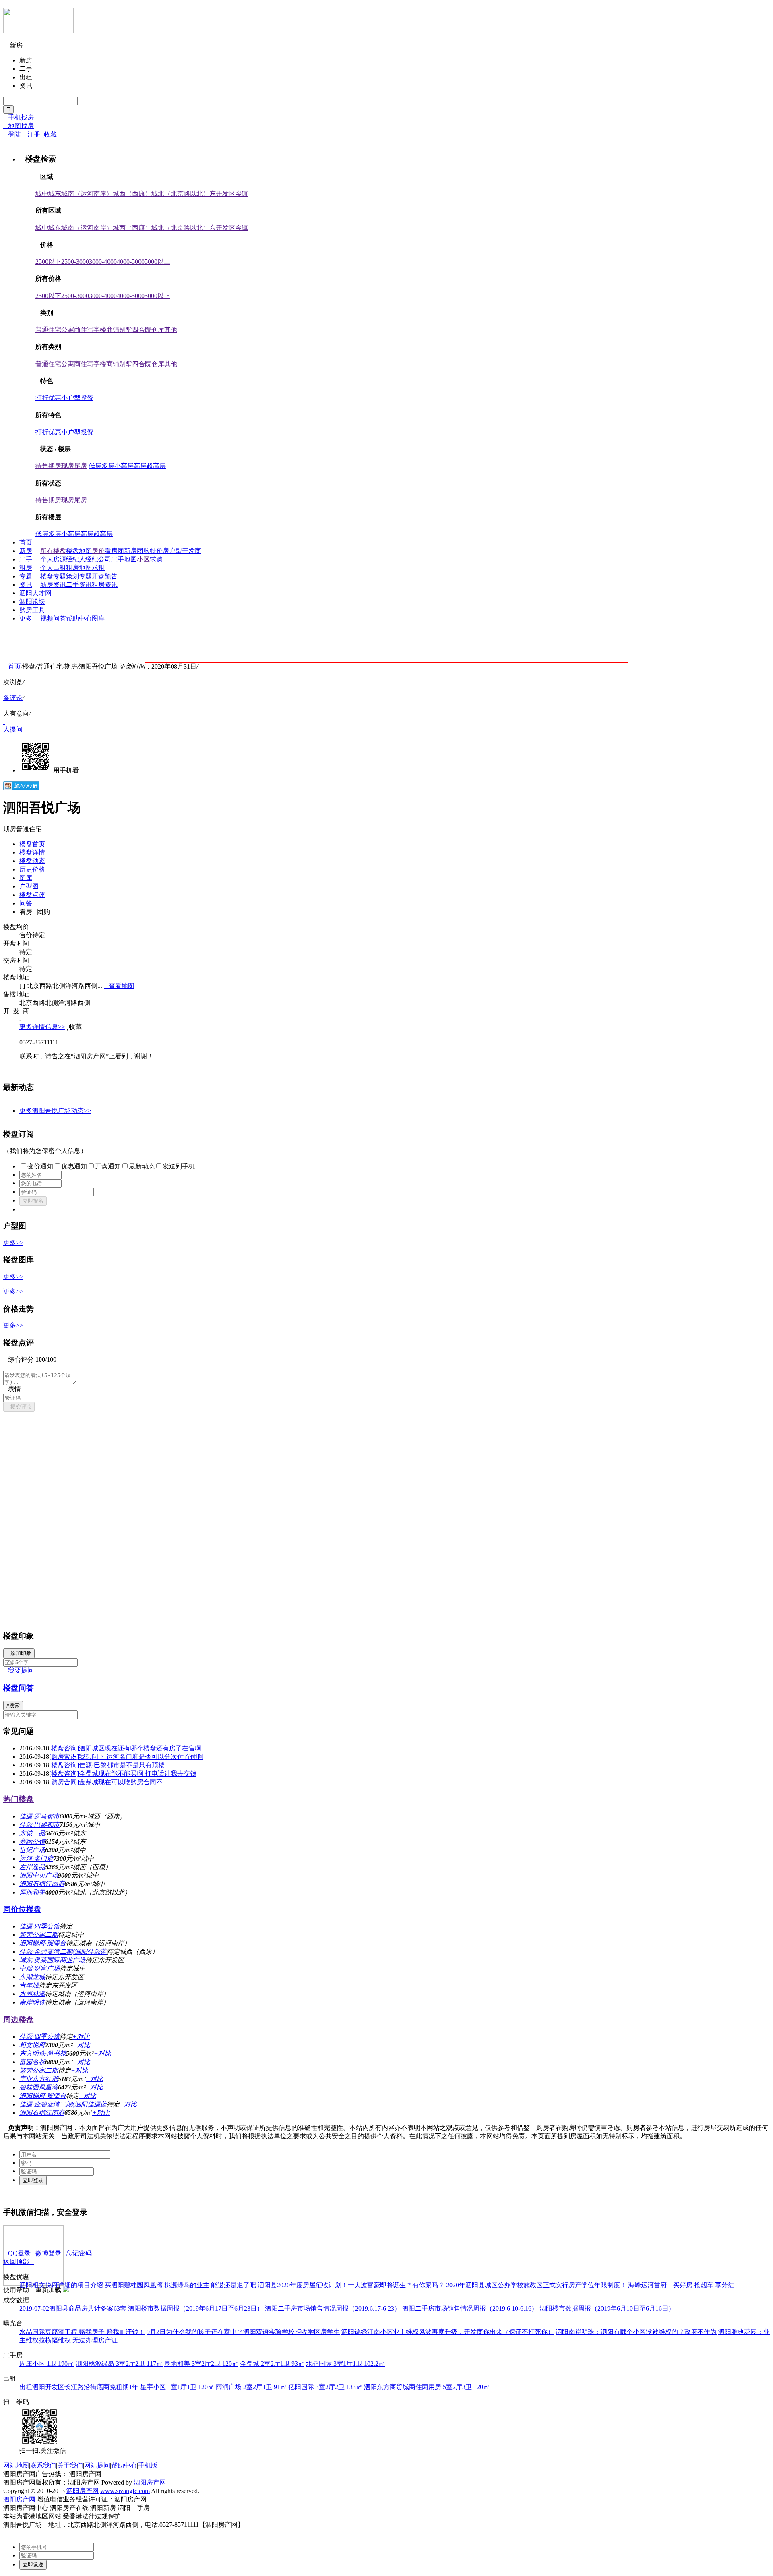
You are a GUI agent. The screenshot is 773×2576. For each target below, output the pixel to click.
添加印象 (19, 1653)
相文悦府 (32, 2045)
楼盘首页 (32, 844)
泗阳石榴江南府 (42, 1884)
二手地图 (124, 559)
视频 (47, 618)
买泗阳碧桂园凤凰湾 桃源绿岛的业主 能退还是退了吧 (180, 2285)
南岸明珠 (32, 2002)
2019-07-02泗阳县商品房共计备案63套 (73, 2308)
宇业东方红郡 (39, 2079)
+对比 (81, 2037)
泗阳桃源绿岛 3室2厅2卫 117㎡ (119, 2364)
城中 (42, 194)
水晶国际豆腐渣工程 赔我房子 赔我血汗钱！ (82, 2332)
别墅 (126, 330)
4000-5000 (131, 262)
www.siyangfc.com (125, 2491)
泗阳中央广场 (39, 1875)
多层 (108, 466)
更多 (26, 618)
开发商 (192, 551)
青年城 (29, 1985)
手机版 (148, 2465)
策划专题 (79, 576)
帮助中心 (79, 618)
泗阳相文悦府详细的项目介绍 (61, 2285)
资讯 (26, 585)
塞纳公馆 (32, 1842)
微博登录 (46, 2253)
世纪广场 (32, 1850)
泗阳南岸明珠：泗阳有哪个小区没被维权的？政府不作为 (636, 2332)
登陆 (12, 134)
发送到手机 (179, 1166)
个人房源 (53, 559)
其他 (171, 330)
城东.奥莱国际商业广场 (52, 1960)
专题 (26, 576)
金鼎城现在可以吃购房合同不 (106, 1782)
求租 (98, 568)
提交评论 (19, 1407)
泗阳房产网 (150, 2482)
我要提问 (19, 1670)
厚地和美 (32, 1892)
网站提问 (97, 2465)
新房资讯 (53, 585)
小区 (143, 559)
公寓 (68, 330)
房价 (98, 551)
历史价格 (32, 869)
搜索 (13, 1705)
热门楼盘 (19, 1799)
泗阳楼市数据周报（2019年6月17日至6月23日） (196, 2308)
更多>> (13, 1243)
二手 (26, 559)
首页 (26, 542)
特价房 (159, 551)
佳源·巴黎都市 (39, 1825)
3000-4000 (103, 262)
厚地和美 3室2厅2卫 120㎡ (201, 2364)
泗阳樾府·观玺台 (43, 1943)
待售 (42, 466)
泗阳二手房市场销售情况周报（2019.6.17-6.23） (333, 2308)
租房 (26, 568)
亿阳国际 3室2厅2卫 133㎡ (325, 2387)
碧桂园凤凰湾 (39, 2087)
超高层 (156, 466)
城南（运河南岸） (87, 194)
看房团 (114, 551)
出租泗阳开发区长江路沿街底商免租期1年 (79, 2387)
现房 (68, 466)
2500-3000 (75, 262)
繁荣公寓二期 (39, 1935)
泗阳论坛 (32, 602)
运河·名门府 (36, 1858)
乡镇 (242, 194)
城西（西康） (132, 194)
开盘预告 (105, 576)
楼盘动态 (32, 861)
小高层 (124, 466)
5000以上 (157, 262)
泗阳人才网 (35, 593)
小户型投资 (77, 398)
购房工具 (32, 610)
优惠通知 (74, 1166)
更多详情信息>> (42, 1027)
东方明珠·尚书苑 (43, 2053)
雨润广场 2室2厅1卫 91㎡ (251, 2387)
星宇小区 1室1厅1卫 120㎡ (177, 2387)
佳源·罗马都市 (39, 1816)
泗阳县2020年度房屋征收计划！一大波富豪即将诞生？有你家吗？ (351, 2285)
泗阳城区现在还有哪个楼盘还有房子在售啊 (125, 1748)
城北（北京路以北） (180, 194)
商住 (81, 330)
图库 (98, 618)
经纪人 (76, 559)
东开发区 (222, 194)
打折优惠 (48, 398)
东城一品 (32, 1833)
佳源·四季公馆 (39, 1926)
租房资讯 (105, 585)
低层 (95, 466)
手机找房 (19, 117)
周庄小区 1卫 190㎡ (47, 2364)
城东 (55, 194)
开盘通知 (108, 1166)
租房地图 (79, 568)
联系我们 (43, 2465)
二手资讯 (79, 585)
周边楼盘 (19, 2020)
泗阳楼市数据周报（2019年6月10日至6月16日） (607, 2308)
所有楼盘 (53, 551)
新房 (26, 551)
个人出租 (53, 568)
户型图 (29, 886)
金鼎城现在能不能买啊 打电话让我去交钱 (123, 1774)
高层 (140, 466)
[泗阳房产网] (38, 30)
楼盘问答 (19, 1688)
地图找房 (19, 126)
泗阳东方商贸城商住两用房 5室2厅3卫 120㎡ (427, 2387)
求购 (156, 559)
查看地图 (119, 986)
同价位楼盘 (22, 1909)
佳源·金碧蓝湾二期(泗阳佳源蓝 (63, 1952)
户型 (176, 551)
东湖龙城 (32, 1977)
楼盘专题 (53, 576)
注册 (31, 134)
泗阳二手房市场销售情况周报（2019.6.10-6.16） (470, 2308)
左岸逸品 (32, 1867)
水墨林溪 (32, 1994)
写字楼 (97, 330)
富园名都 (32, 2062)
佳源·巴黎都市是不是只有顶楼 (107, 1765)
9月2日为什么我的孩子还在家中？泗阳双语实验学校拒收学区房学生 (243, 2332)
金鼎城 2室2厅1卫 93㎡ (272, 2364)
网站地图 (16, 2465)
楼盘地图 (79, 551)
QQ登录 (17, 2253)
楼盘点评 (32, 895)
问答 (60, 618)
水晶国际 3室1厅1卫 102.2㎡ (345, 2364)
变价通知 (40, 1166)
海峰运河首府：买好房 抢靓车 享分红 (681, 2285)
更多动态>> (55, 1111)
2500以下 (48, 262)
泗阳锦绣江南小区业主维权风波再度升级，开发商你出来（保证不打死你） (448, 2332)
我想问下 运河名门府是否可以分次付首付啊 (126, 1757)
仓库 (158, 330)
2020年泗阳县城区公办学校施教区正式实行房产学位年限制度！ (536, 2285)
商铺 (113, 330)
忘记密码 (76, 2253)
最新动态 (142, 1166)
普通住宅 (48, 330)
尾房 (81, 466)
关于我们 (70, 2465)
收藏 (49, 134)
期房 (55, 466)
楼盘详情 (32, 852)
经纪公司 (98, 559)
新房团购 (137, 551)
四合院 (142, 330)
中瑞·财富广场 (39, 1968)
